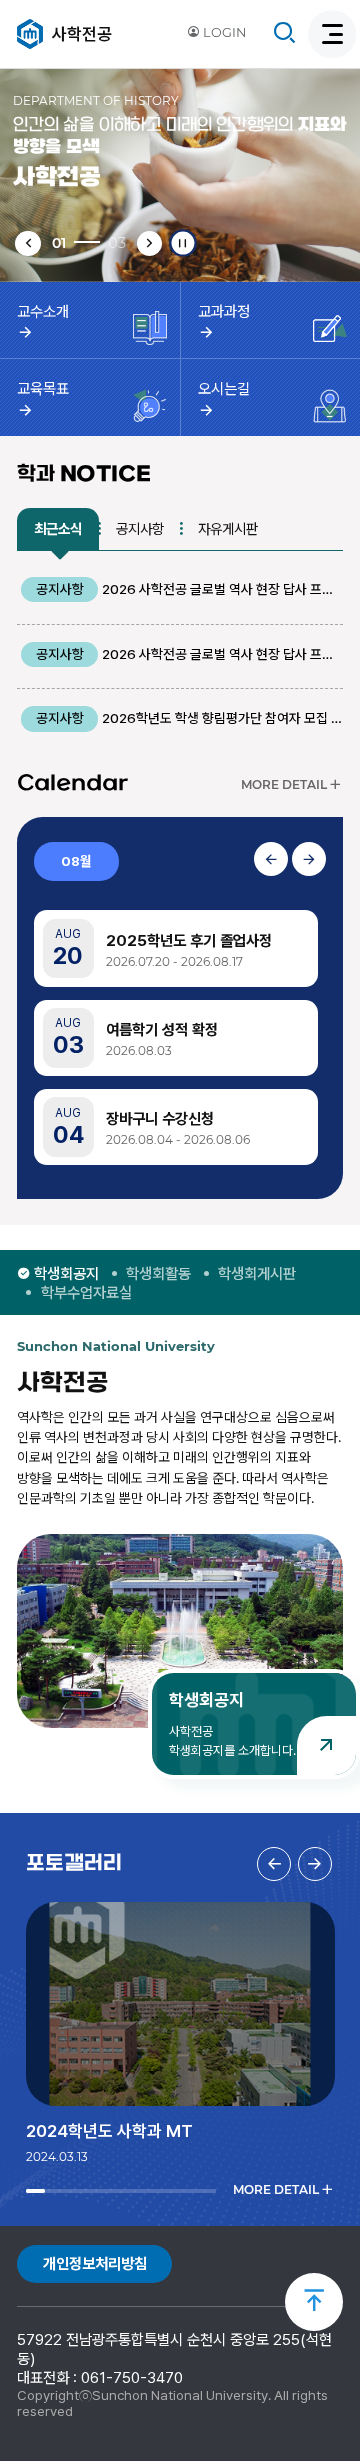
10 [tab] (189, 2190)
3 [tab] (56, 2190)
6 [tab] (113, 2190)
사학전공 (82, 34)
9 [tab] (170, 2190)
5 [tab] (94, 2190)
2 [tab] (37, 2190)
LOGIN (223, 32)
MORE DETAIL (284, 788)
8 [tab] (151, 2190)
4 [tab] (75, 2190)
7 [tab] (132, 2190)
